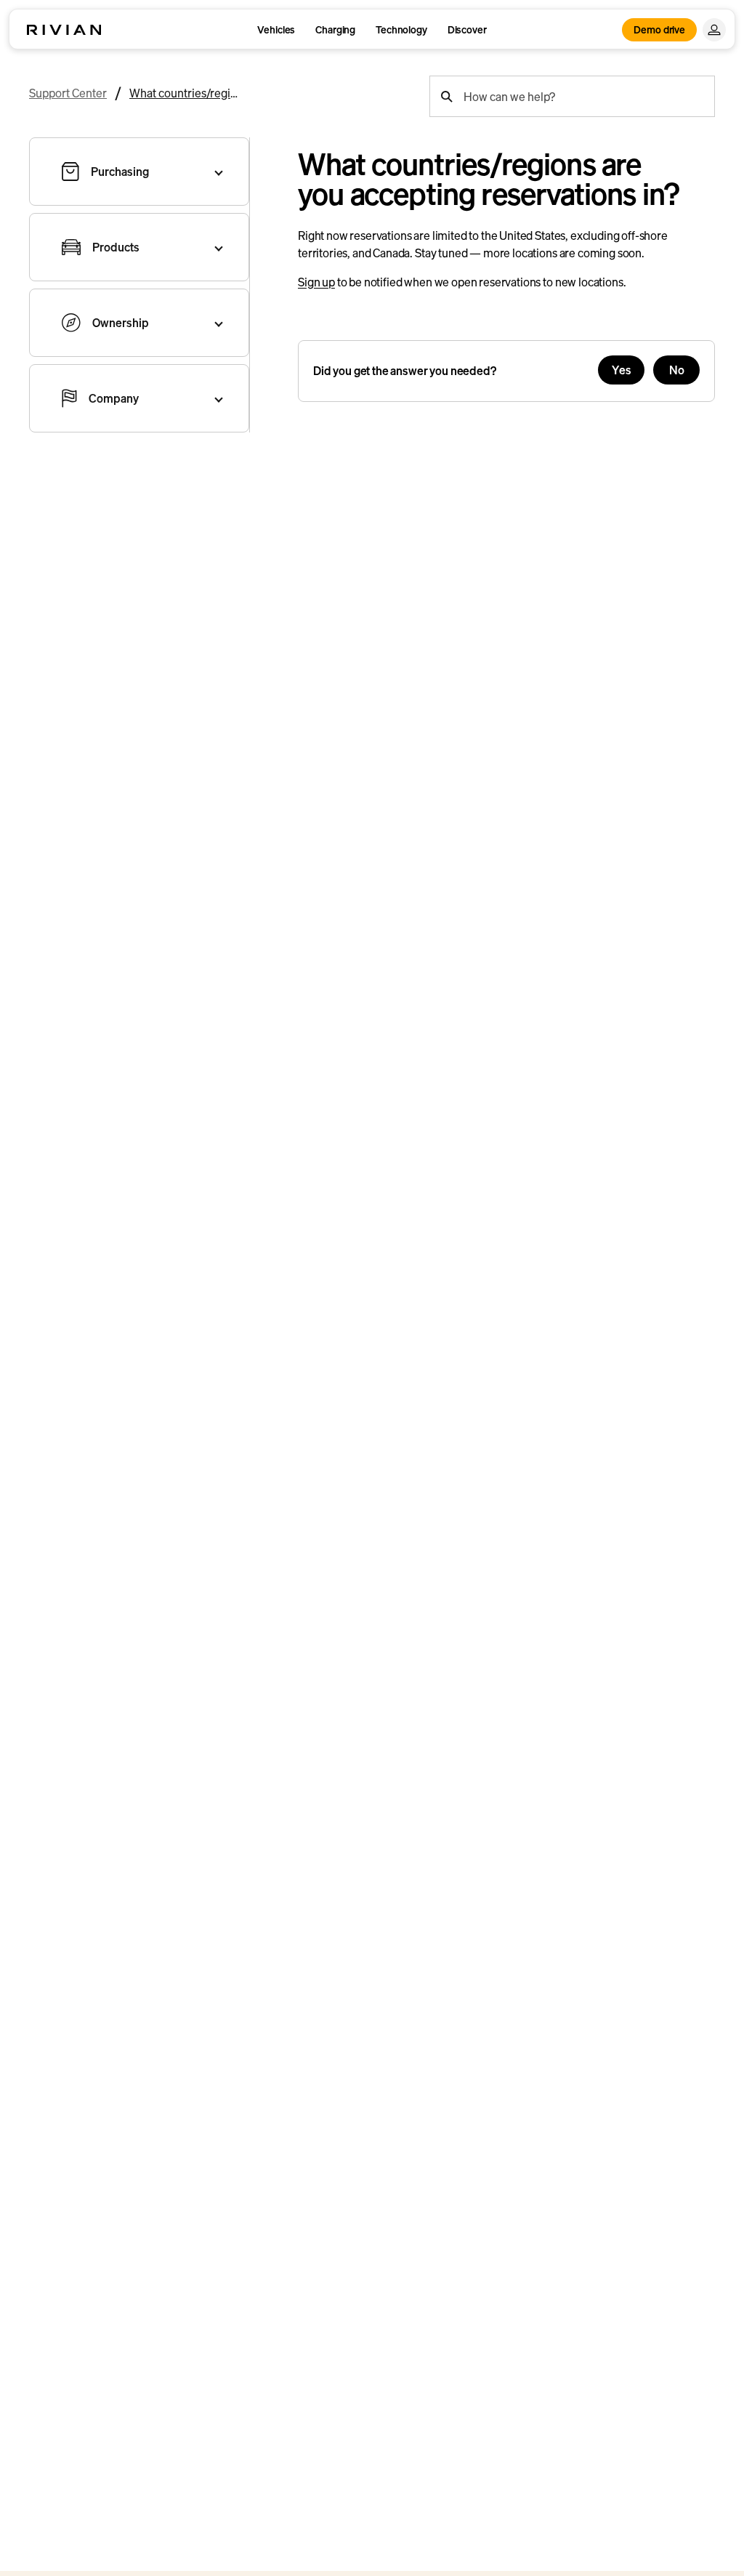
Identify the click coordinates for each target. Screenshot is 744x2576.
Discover (467, 29)
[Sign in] (714, 30)
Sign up (316, 282)
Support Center (68, 93)
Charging (335, 29)
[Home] (64, 30)
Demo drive (659, 29)
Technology (401, 29)
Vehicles (276, 29)
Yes (622, 370)
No (677, 370)
